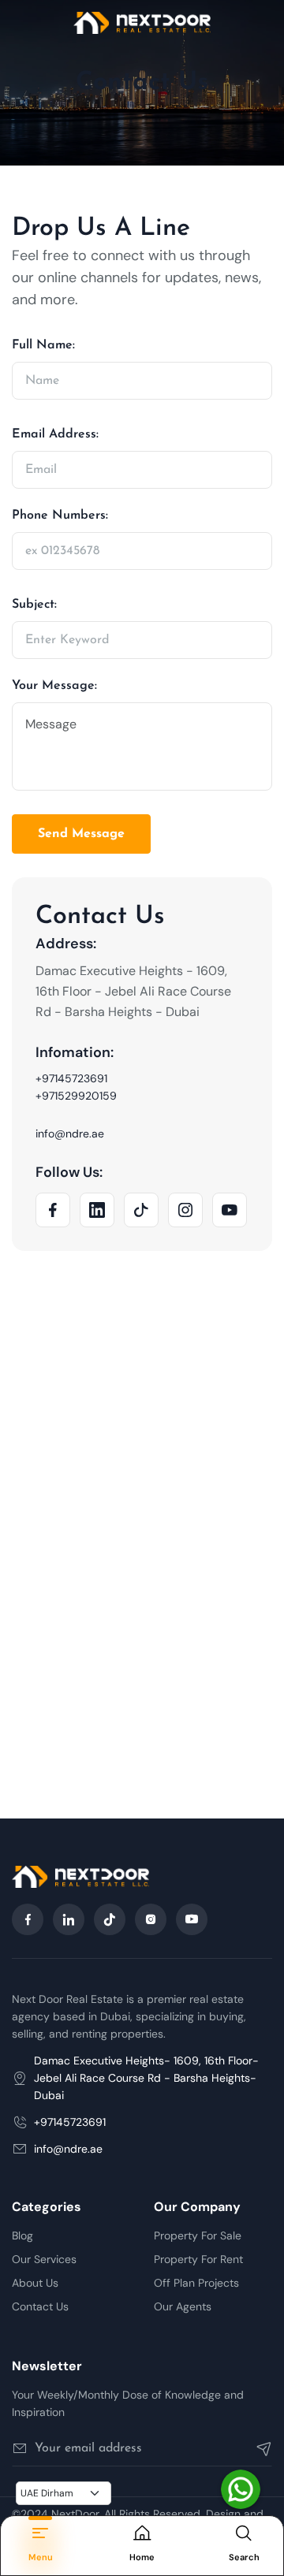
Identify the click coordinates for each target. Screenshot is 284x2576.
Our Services (44, 2259)
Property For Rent (198, 2259)
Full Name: (43, 345)
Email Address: (55, 434)
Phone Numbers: (60, 516)
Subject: (34, 605)
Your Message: (54, 686)
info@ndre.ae (70, 1134)
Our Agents (183, 2306)
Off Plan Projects (196, 2283)
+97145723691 (71, 1078)
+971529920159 (76, 1096)
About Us (35, 2283)
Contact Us (40, 2306)
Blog (22, 2235)
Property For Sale (198, 2235)
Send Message (81, 834)
